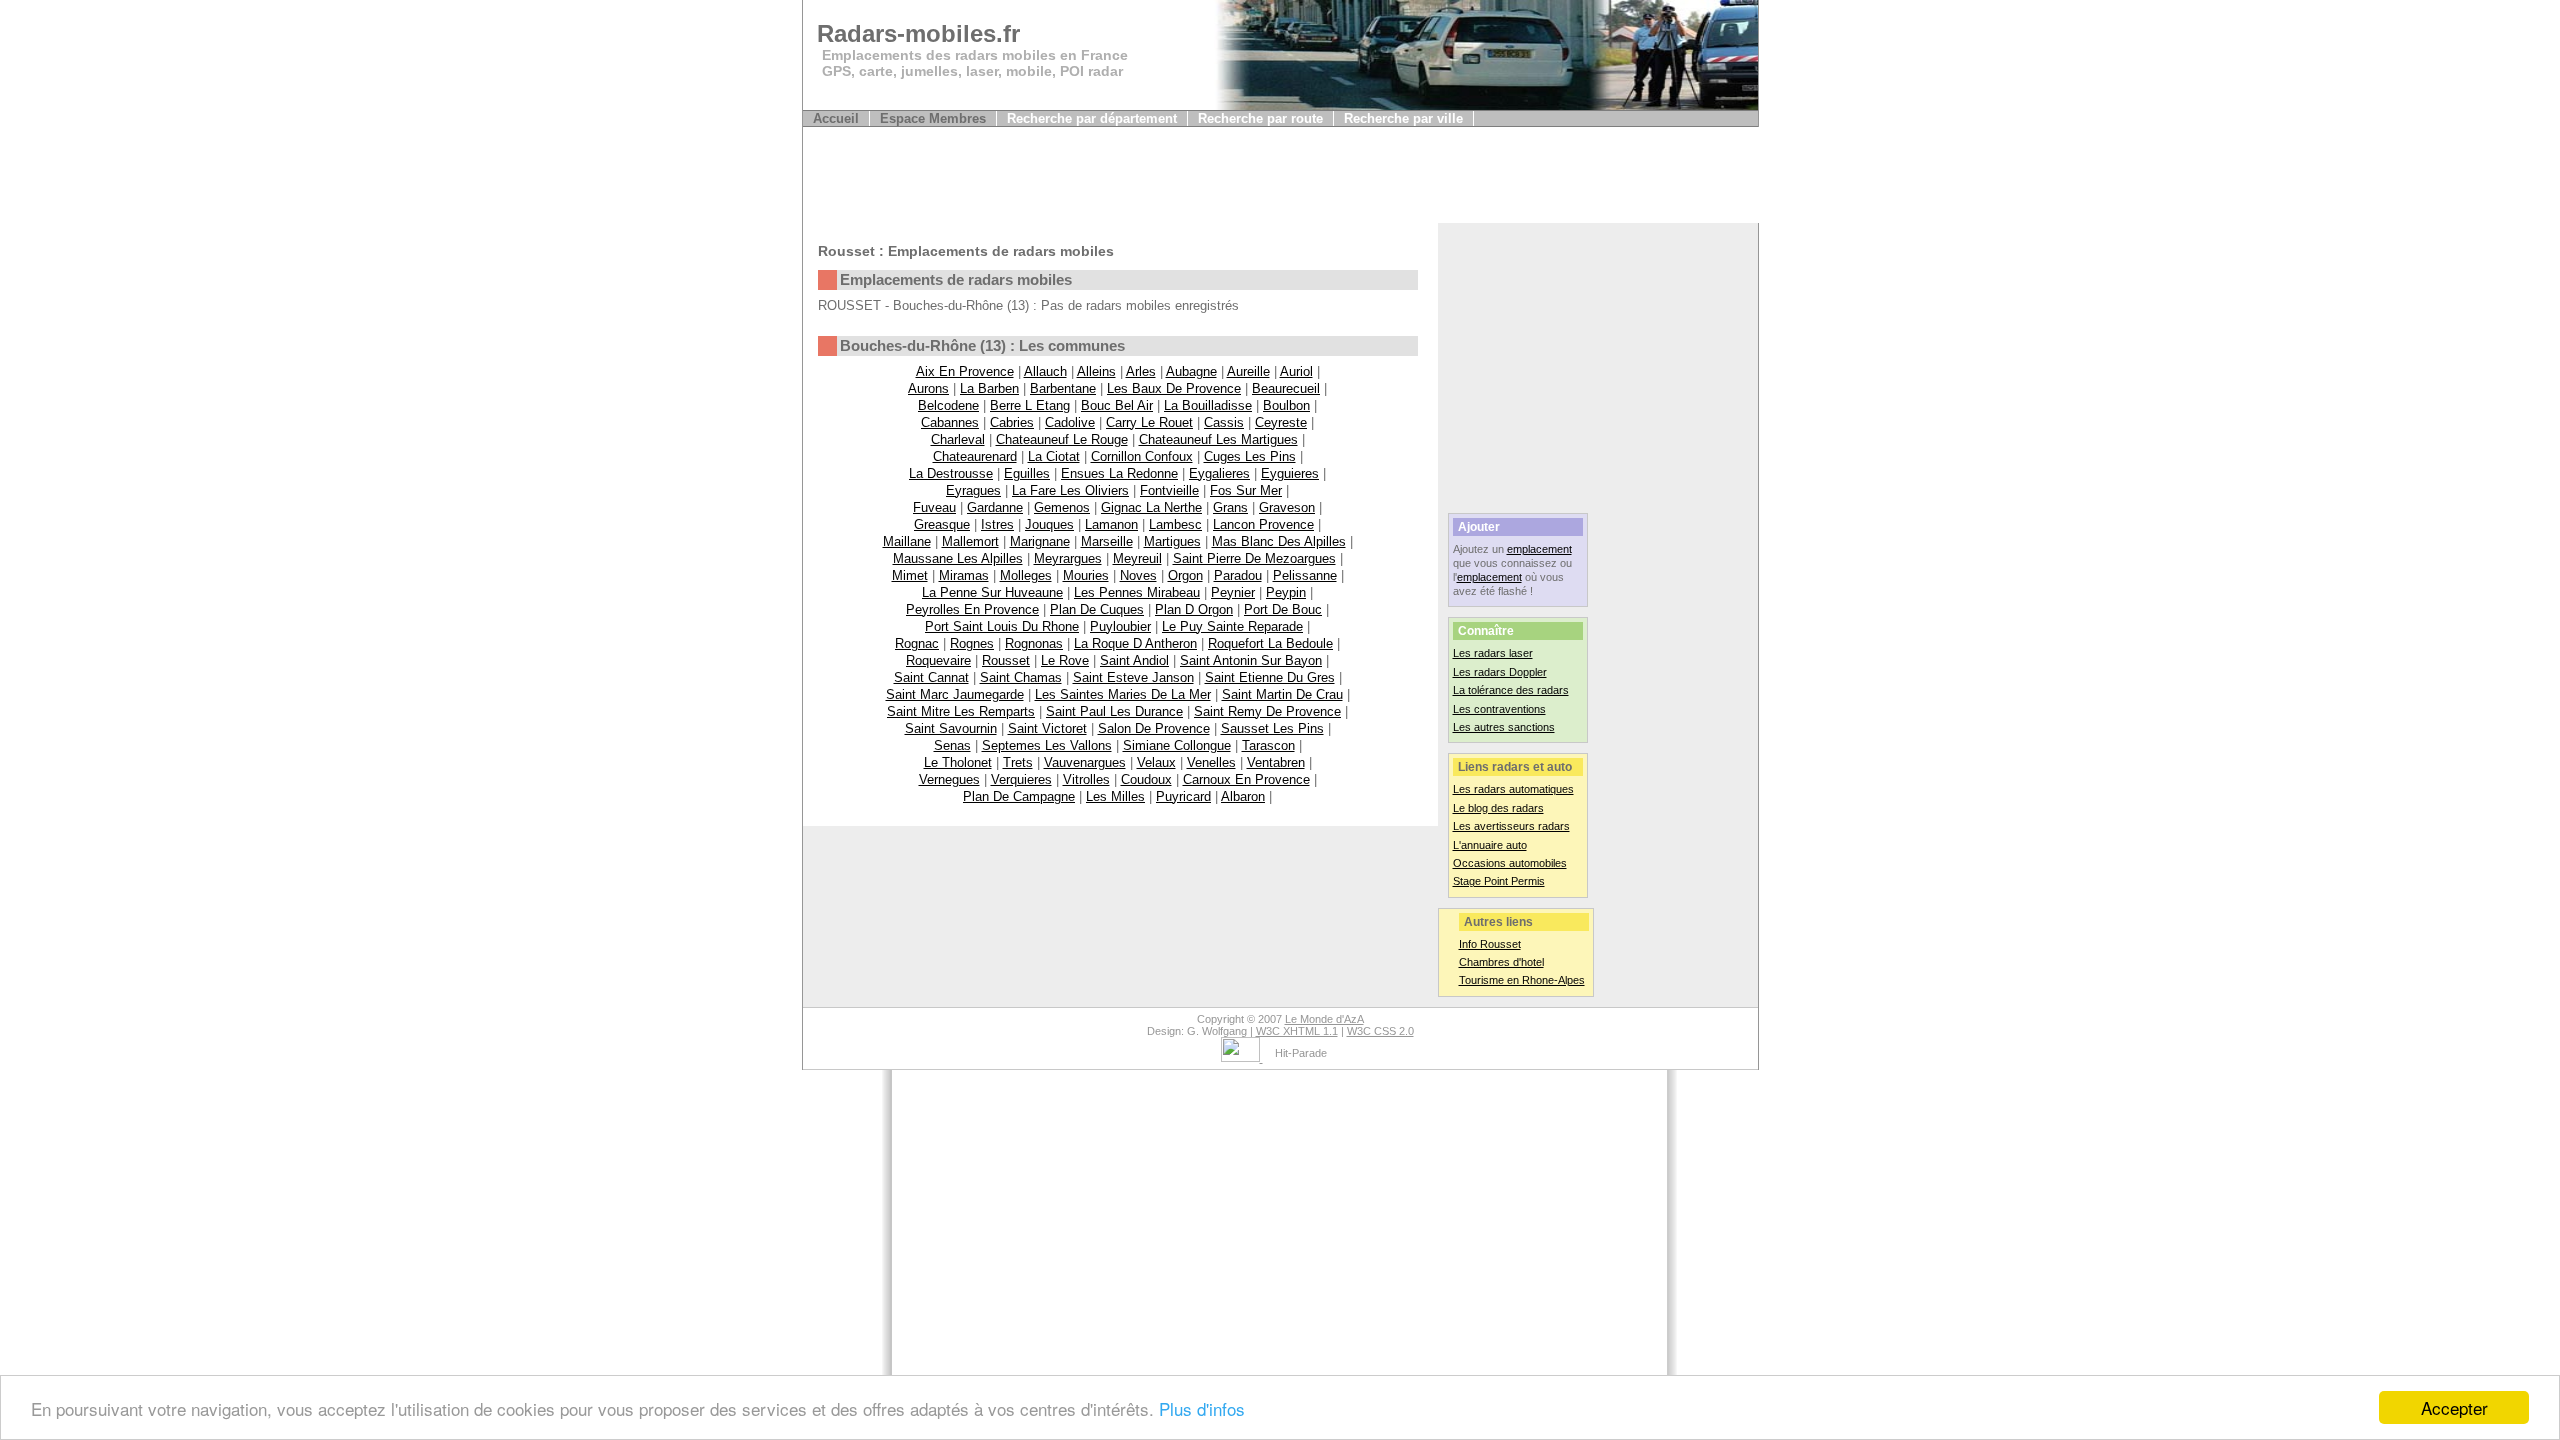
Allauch (1045, 371)
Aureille (1248, 371)
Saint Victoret (1047, 728)
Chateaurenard (975, 456)
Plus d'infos (1202, 1408)
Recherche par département (1092, 118)
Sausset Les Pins (1272, 728)
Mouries (1086, 575)
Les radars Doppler (1500, 672)
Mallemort (970, 541)
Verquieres (1021, 779)
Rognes (972, 643)
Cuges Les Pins (1250, 456)
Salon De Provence (1154, 728)
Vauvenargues (1085, 762)
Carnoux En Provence (1246, 779)
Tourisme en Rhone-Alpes (1522, 980)
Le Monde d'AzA (1324, 1019)
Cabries (1012, 422)
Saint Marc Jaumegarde (955, 694)
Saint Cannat (931, 677)
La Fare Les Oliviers (1070, 490)
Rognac (917, 643)
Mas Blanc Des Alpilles (1279, 541)
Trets (1018, 762)
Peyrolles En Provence (972, 609)
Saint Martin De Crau (1282, 694)
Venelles (1211, 762)
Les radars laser (1493, 653)
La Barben (989, 388)
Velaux (1156, 762)
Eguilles (1027, 473)
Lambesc (1175, 524)
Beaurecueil (1286, 388)
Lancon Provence (1263, 524)
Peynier (1233, 592)
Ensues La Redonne (1119, 473)
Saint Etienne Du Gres (1270, 677)
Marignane (1040, 541)
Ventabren (1276, 762)
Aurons (928, 388)
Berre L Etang (1030, 405)
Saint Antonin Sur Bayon (1251, 660)
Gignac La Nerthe (1151, 507)
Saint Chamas (1021, 677)
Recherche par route (1260, 118)
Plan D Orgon (1194, 609)
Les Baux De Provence (1174, 388)
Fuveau (934, 507)
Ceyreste (1281, 422)
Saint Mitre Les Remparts (961, 711)
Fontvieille (1169, 490)
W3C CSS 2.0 (1380, 1031)
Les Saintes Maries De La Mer (1123, 694)
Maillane (907, 541)
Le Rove (1065, 660)
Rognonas (1034, 643)
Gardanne (995, 507)
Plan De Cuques (1097, 609)
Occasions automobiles (1510, 863)
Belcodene (948, 405)
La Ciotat (1054, 456)
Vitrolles (1086, 779)
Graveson (1287, 507)
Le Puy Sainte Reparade (1232, 626)
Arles (1141, 371)
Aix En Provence (965, 371)
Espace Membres (933, 118)
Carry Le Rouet (1149, 422)
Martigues (1172, 541)
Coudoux (1146, 779)
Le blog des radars (1498, 808)
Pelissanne (1305, 575)
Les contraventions (1499, 709)
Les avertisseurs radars (1511, 826)
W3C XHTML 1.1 (1297, 1031)
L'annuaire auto (1490, 845)
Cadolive (1070, 422)
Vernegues (949, 779)
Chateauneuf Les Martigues (1218, 439)
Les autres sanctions (1504, 727)
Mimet (910, 575)
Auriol (1296, 371)
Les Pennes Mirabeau (1137, 592)
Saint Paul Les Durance (1114, 711)
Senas (952, 745)
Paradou (1238, 575)
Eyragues (973, 490)
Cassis (1224, 422)
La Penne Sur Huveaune (992, 592)
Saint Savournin (951, 728)
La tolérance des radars (1511, 690)
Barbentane (1063, 388)
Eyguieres (1290, 473)
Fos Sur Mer (1246, 490)
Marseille (1107, 541)
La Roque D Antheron (1135, 643)
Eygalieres (1219, 473)
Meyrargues (1068, 558)
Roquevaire (938, 660)
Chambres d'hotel (1501, 962)
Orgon (1185, 575)
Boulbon (1286, 405)
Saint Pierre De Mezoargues (1254, 558)
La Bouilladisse (1208, 405)
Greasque (942, 524)
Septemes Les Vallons (1047, 745)
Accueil (836, 118)
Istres (997, 524)
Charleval (958, 439)
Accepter (2454, 1407)
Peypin (1286, 592)
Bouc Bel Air (1117, 405)
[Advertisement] (1167, 178)
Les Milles (1115, 796)
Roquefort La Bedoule (1270, 643)
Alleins (1096, 371)
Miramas (964, 575)
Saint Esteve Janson (1133, 677)
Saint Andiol (1134, 660)
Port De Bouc (1283, 609)
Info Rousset (1490, 944)
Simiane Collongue (1177, 745)
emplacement (1539, 549)
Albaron (1243, 796)
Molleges (1026, 575)
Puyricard (1183, 796)
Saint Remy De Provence (1267, 711)
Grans (1230, 507)
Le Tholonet (958, 762)
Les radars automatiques (1513, 789)
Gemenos (1062, 507)
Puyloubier (1120, 626)
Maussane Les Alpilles (958, 558)
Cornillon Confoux (1142, 456)
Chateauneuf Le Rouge (1062, 439)
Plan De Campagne (1019, 796)
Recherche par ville (1403, 118)
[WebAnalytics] (1242, 1058)
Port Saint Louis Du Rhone (1002, 626)
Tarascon (1268, 745)
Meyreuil (1137, 558)
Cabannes (950, 422)
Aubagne (1191, 371)
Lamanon (1111, 524)
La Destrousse (951, 473)
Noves (1138, 575)
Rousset (1006, 660)
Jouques (1049, 524)
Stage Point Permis (1499, 881)
